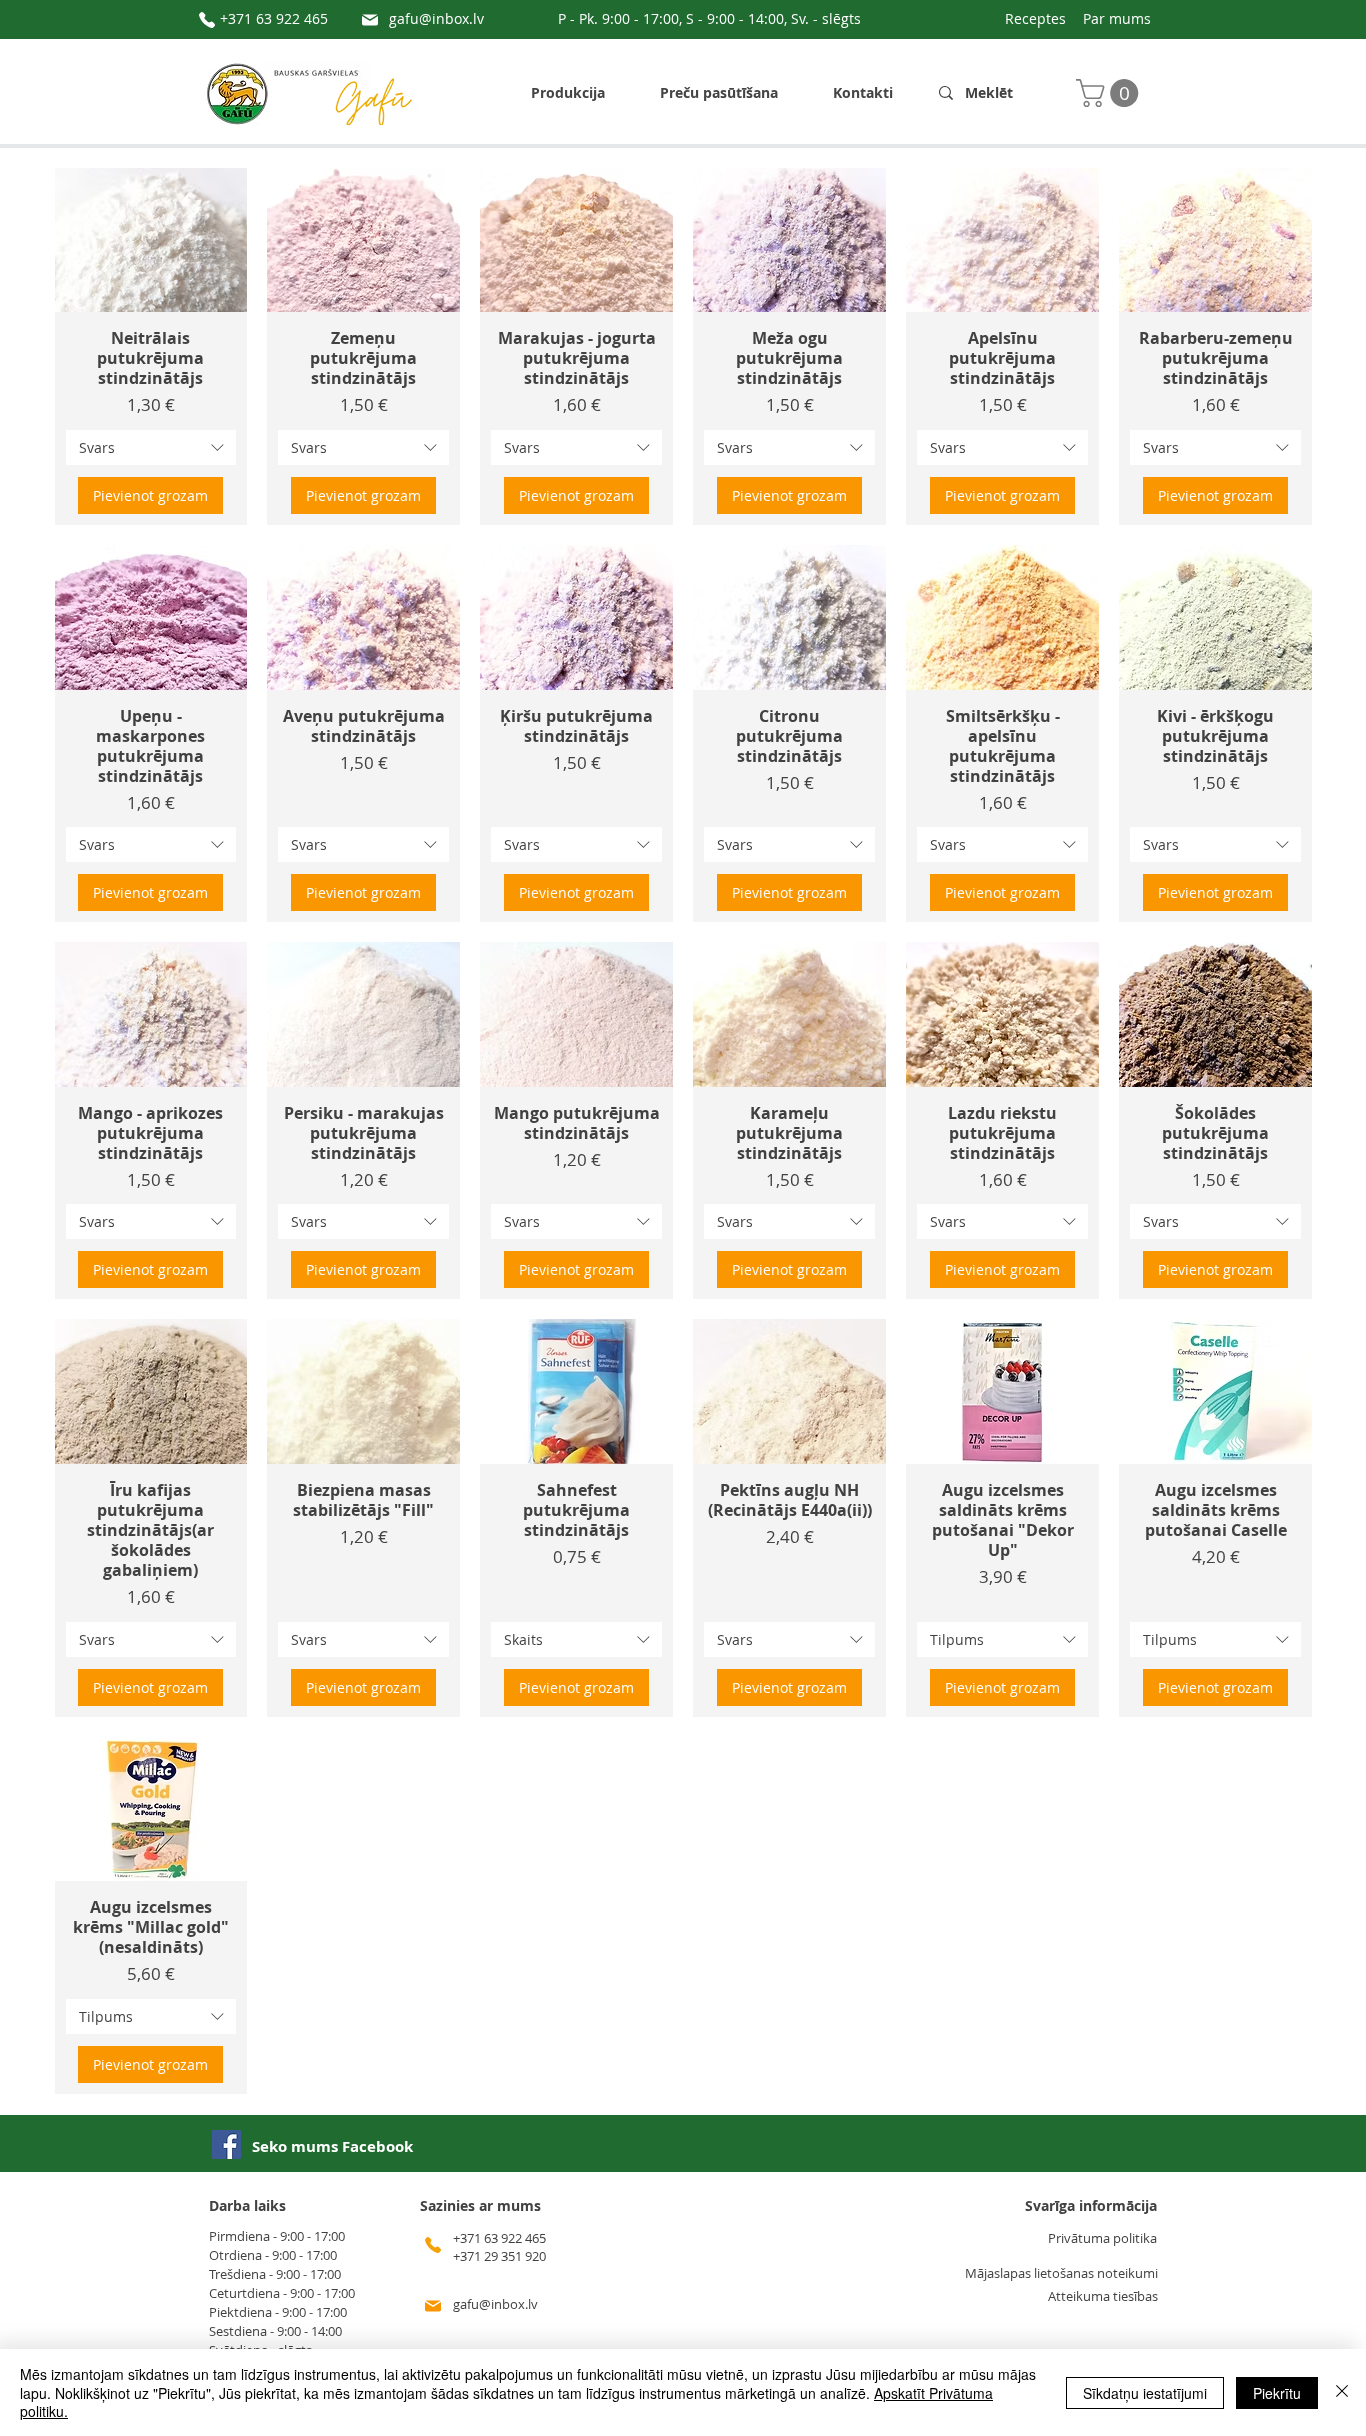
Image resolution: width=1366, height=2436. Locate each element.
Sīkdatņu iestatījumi (1145, 2393)
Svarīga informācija (1091, 2205)
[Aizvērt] (1342, 2392)
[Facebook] (226, 2144)
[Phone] (207, 20)
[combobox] (151, 447)
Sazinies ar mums (480, 2205)
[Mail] (370, 20)
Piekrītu (1277, 2393)
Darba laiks (247, 2205)
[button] (1110, 93)
